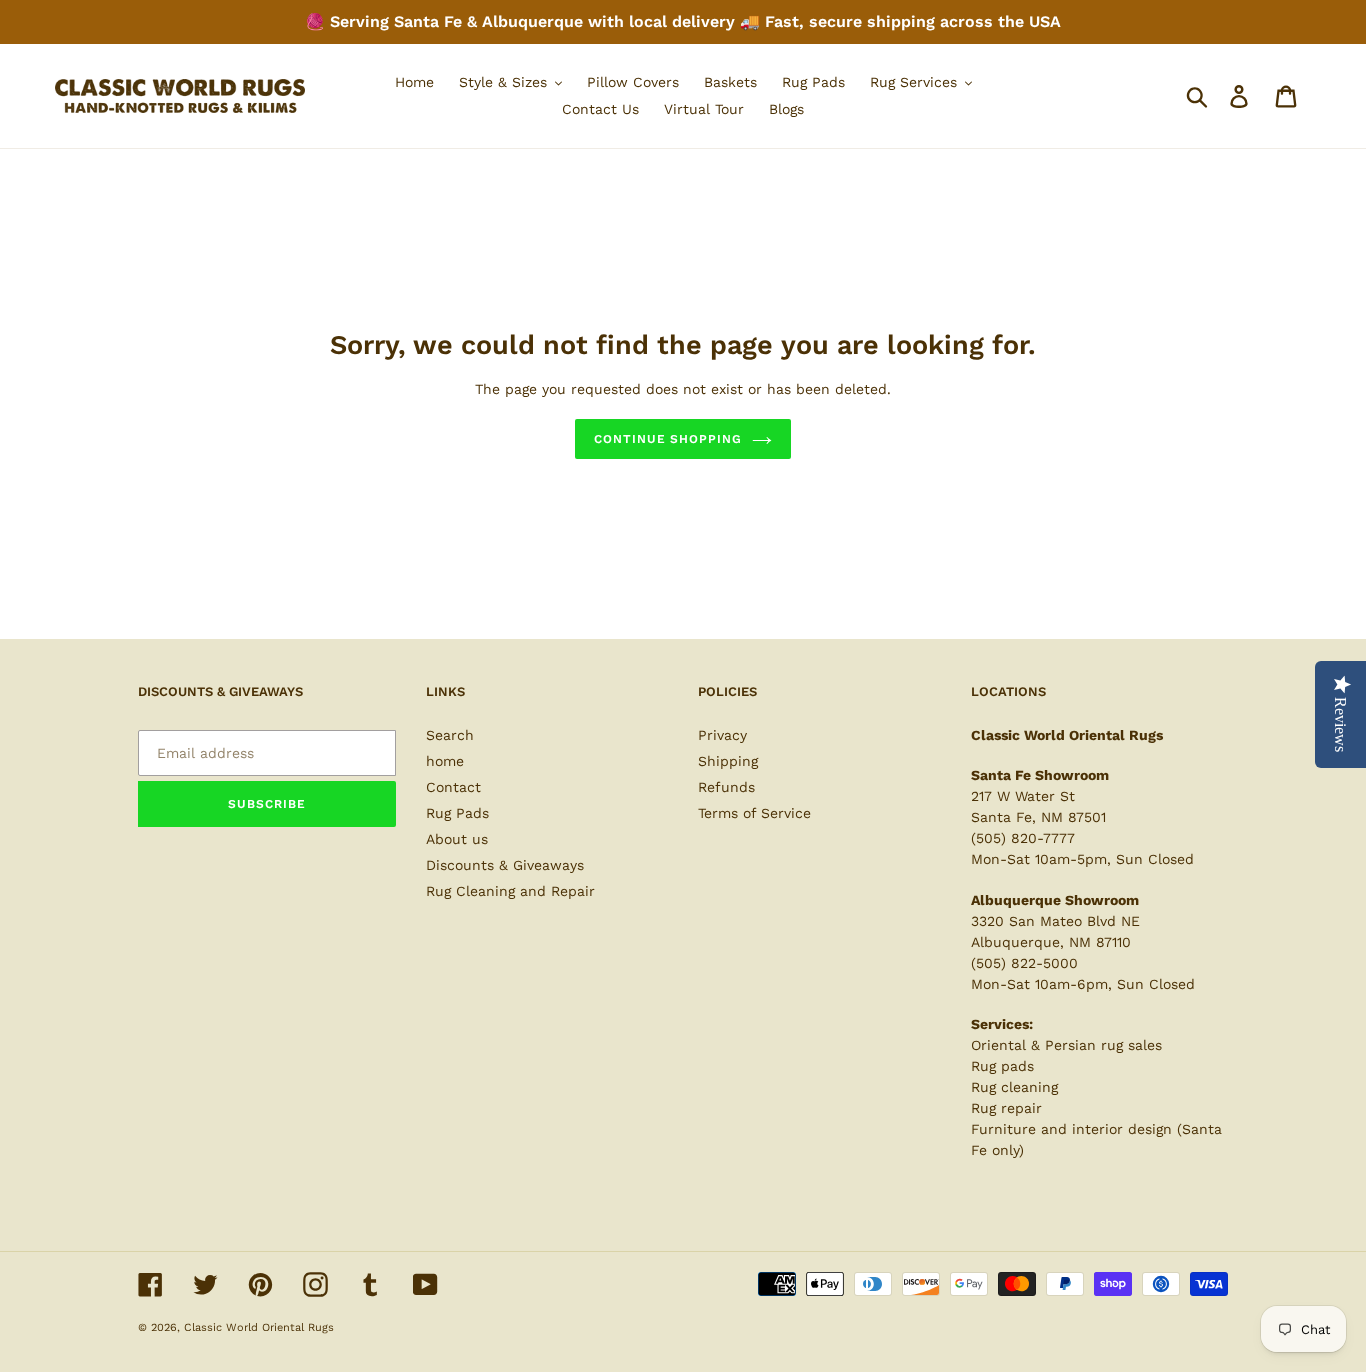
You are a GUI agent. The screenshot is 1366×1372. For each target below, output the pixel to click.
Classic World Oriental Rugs (259, 1327)
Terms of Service (754, 813)
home (445, 761)
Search (450, 735)
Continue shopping (668, 439)
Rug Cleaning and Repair (510, 891)
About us (457, 839)
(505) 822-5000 (1024, 963)
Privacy (722, 735)
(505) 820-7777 (1023, 838)
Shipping (728, 761)
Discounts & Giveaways (505, 865)
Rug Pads (457, 813)
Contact (453, 787)
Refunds (726, 787)
